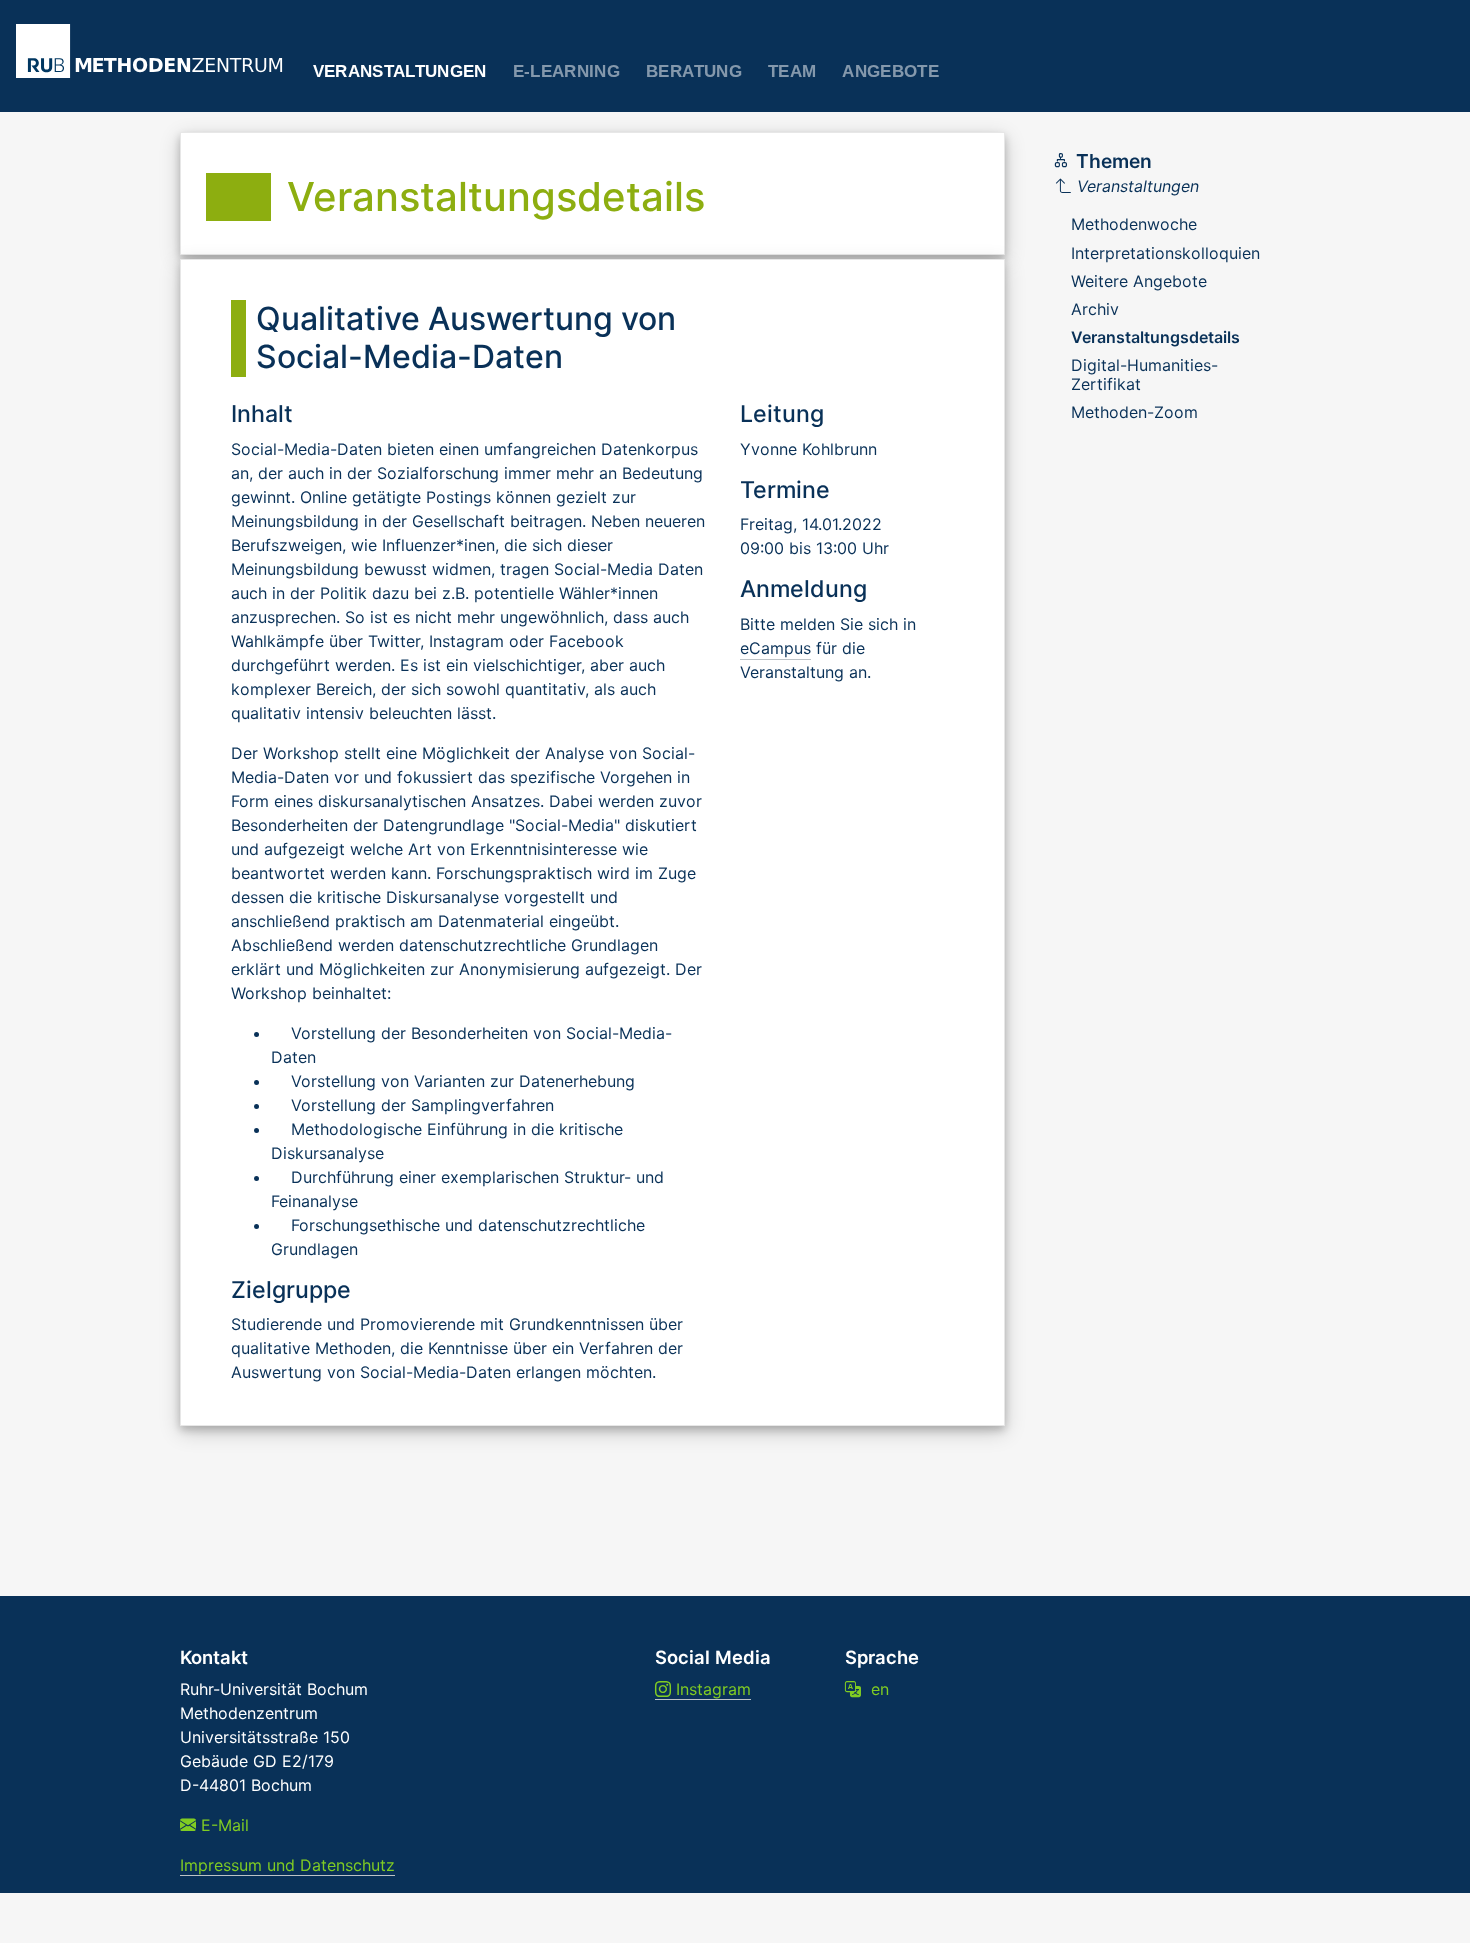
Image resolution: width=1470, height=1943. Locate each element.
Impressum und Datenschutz (287, 1865)
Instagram (711, 1689)
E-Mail (222, 1825)
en (875, 1689)
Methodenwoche (1134, 224)
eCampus (775, 648)
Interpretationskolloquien (1165, 253)
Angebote (890, 71)
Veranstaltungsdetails (1155, 337)
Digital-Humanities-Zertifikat (1144, 374)
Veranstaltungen (400, 71)
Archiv (1095, 309)
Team (792, 71)
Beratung (694, 71)
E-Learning (566, 71)
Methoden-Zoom (1134, 412)
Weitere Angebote (1139, 281)
